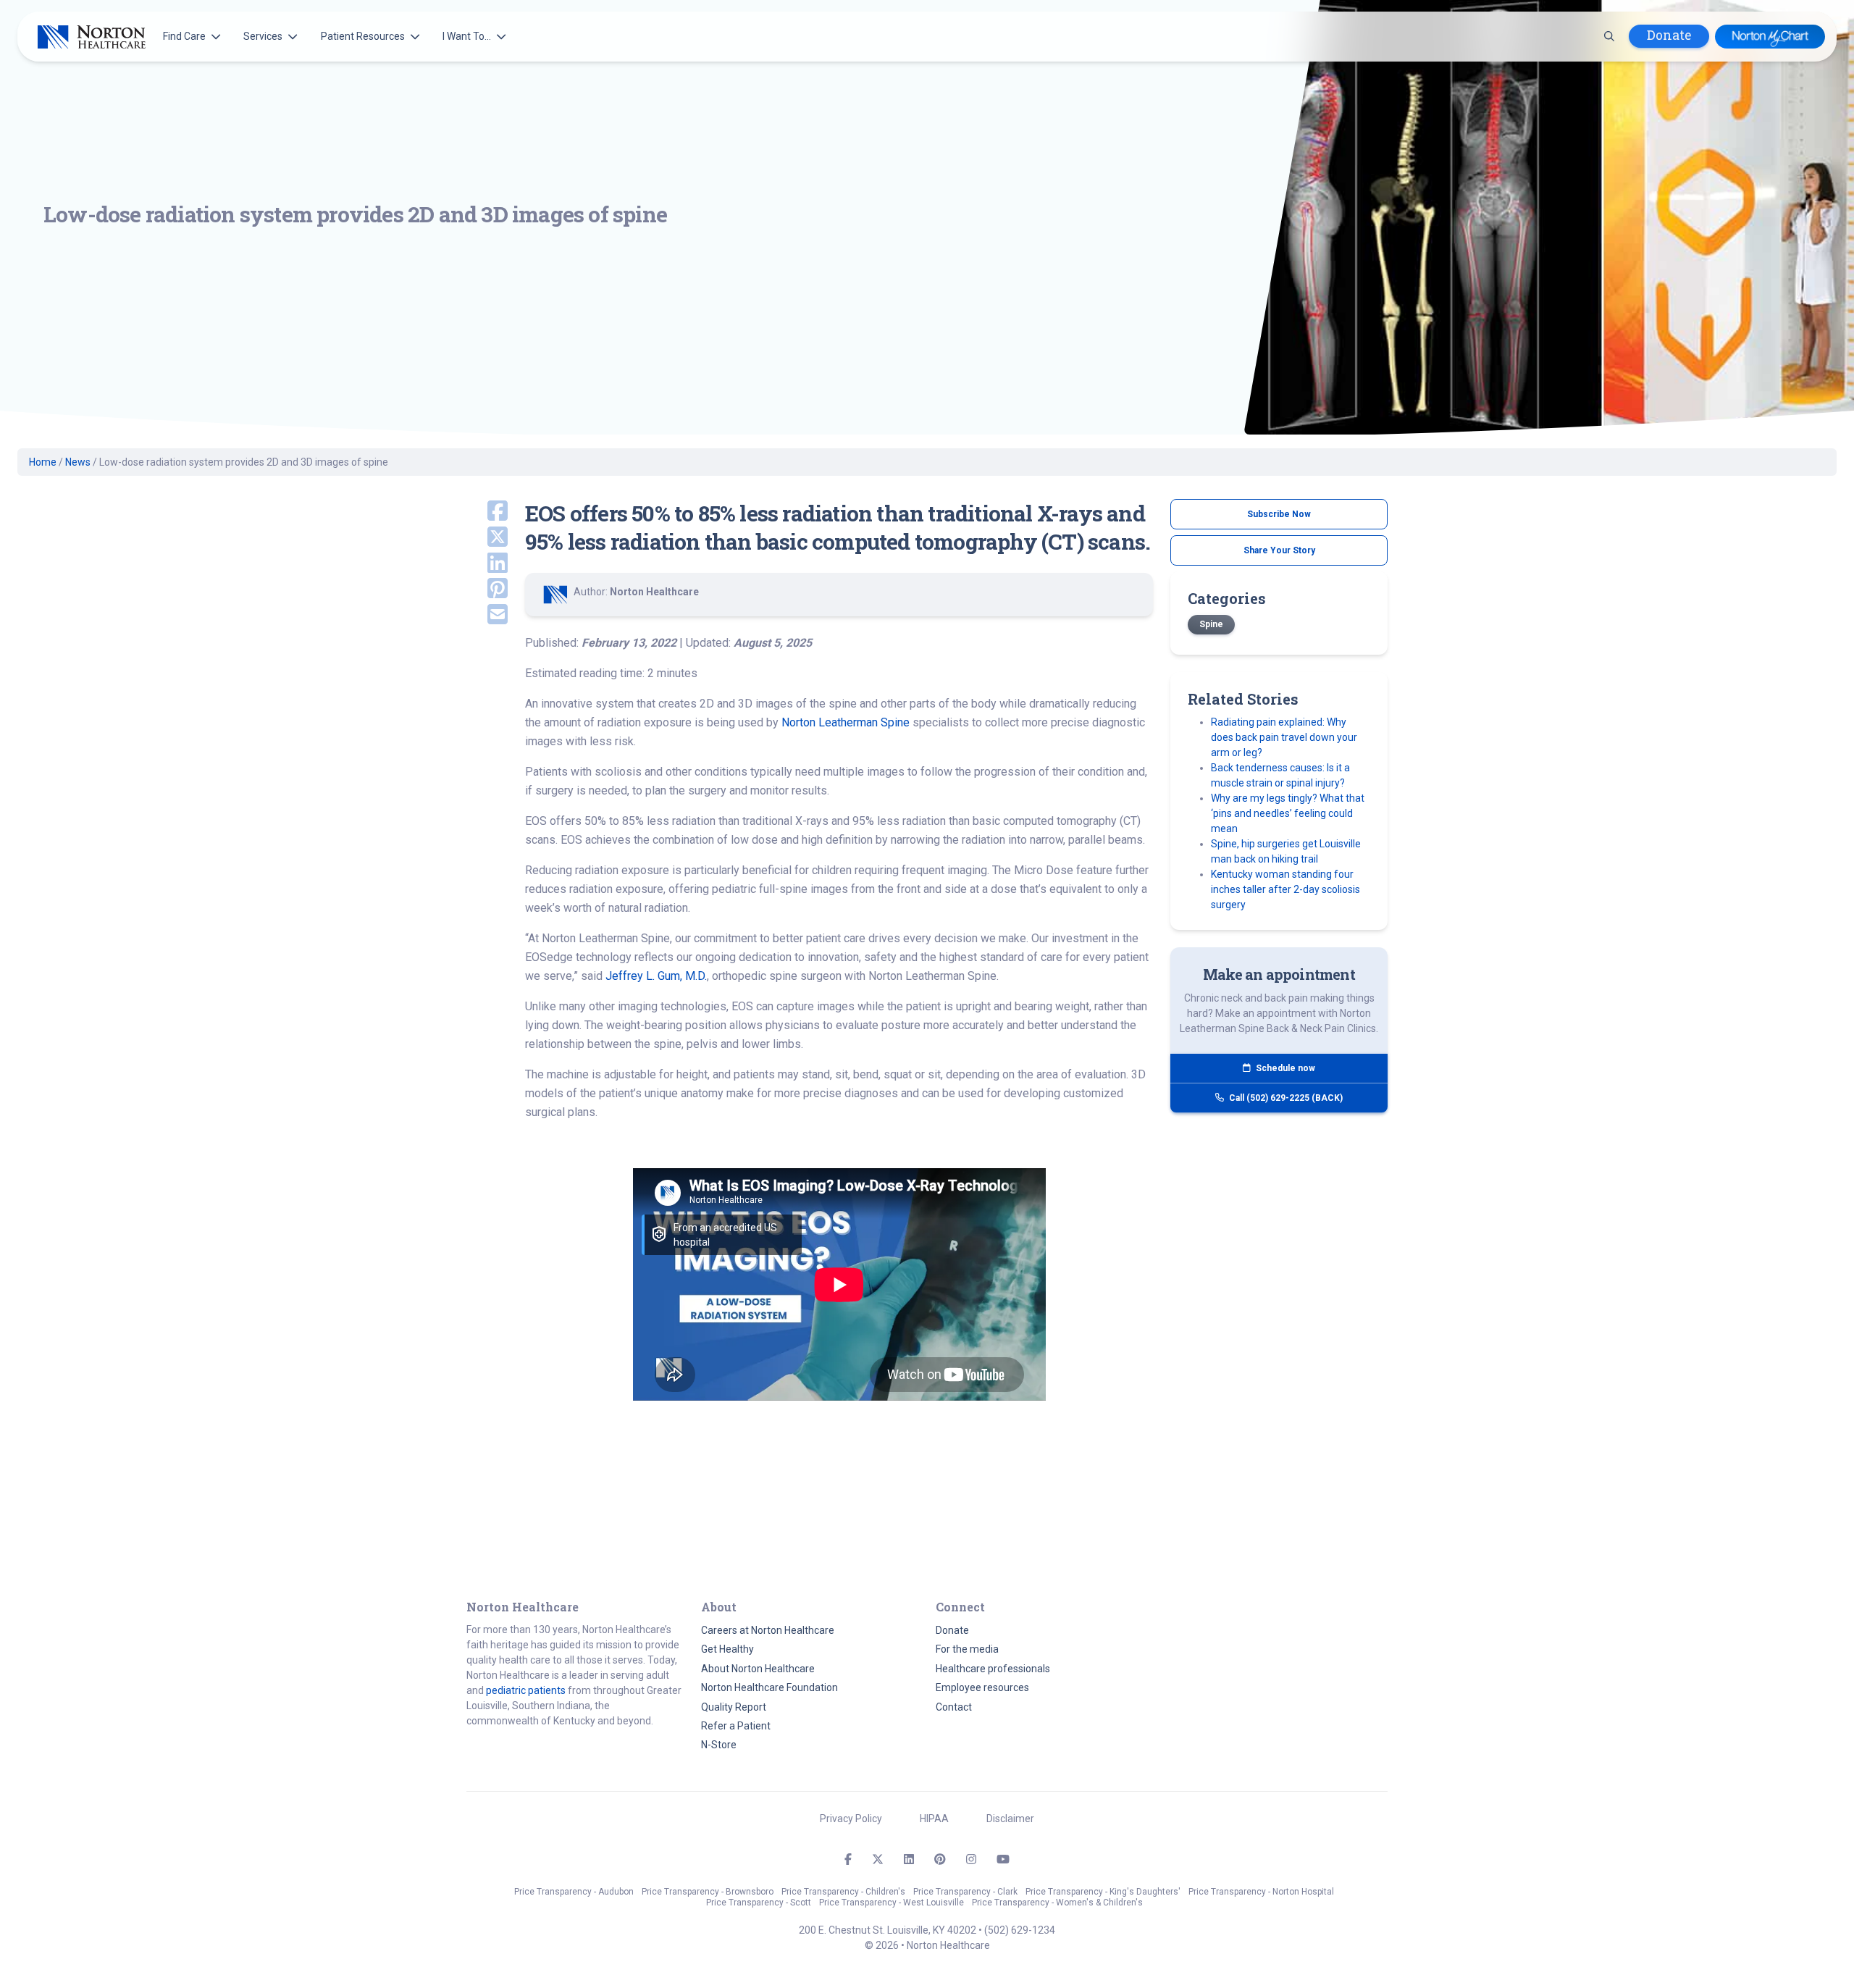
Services (263, 36)
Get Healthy (727, 1649)
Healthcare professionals (993, 1669)
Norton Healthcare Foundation (769, 1687)
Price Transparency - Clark (965, 1892)
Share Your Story (1279, 550)
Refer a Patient (736, 1726)
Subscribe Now (1279, 514)
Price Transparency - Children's (843, 1892)
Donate (1669, 35)
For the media (967, 1649)
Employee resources (982, 1687)
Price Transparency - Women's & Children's (1057, 1903)
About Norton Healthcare (758, 1669)
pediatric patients (526, 1690)
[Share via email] (487, 616)
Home (43, 462)
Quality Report (734, 1707)
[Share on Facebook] (487, 512)
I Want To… (467, 36)
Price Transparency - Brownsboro (708, 1892)
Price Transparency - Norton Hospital (1261, 1892)
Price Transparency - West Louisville (892, 1903)
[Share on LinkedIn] (487, 564)
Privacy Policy (851, 1819)
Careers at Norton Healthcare (768, 1630)
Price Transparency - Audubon (574, 1892)
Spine (1211, 624)
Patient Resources (363, 36)
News (78, 462)
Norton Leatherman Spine (846, 722)
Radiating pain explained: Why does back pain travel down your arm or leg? (1284, 737)
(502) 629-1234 (1020, 1930)
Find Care (184, 36)
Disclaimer (1010, 1819)
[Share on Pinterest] (487, 590)
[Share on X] (487, 538)
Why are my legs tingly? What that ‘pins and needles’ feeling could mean (1288, 813)
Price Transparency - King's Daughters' (1103, 1892)
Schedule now (1284, 1068)
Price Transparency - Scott (759, 1903)
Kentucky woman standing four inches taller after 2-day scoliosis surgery (1285, 889)
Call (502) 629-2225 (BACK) (1285, 1098)
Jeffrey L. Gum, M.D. (656, 976)
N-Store (719, 1745)
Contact (954, 1707)
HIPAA (934, 1819)
